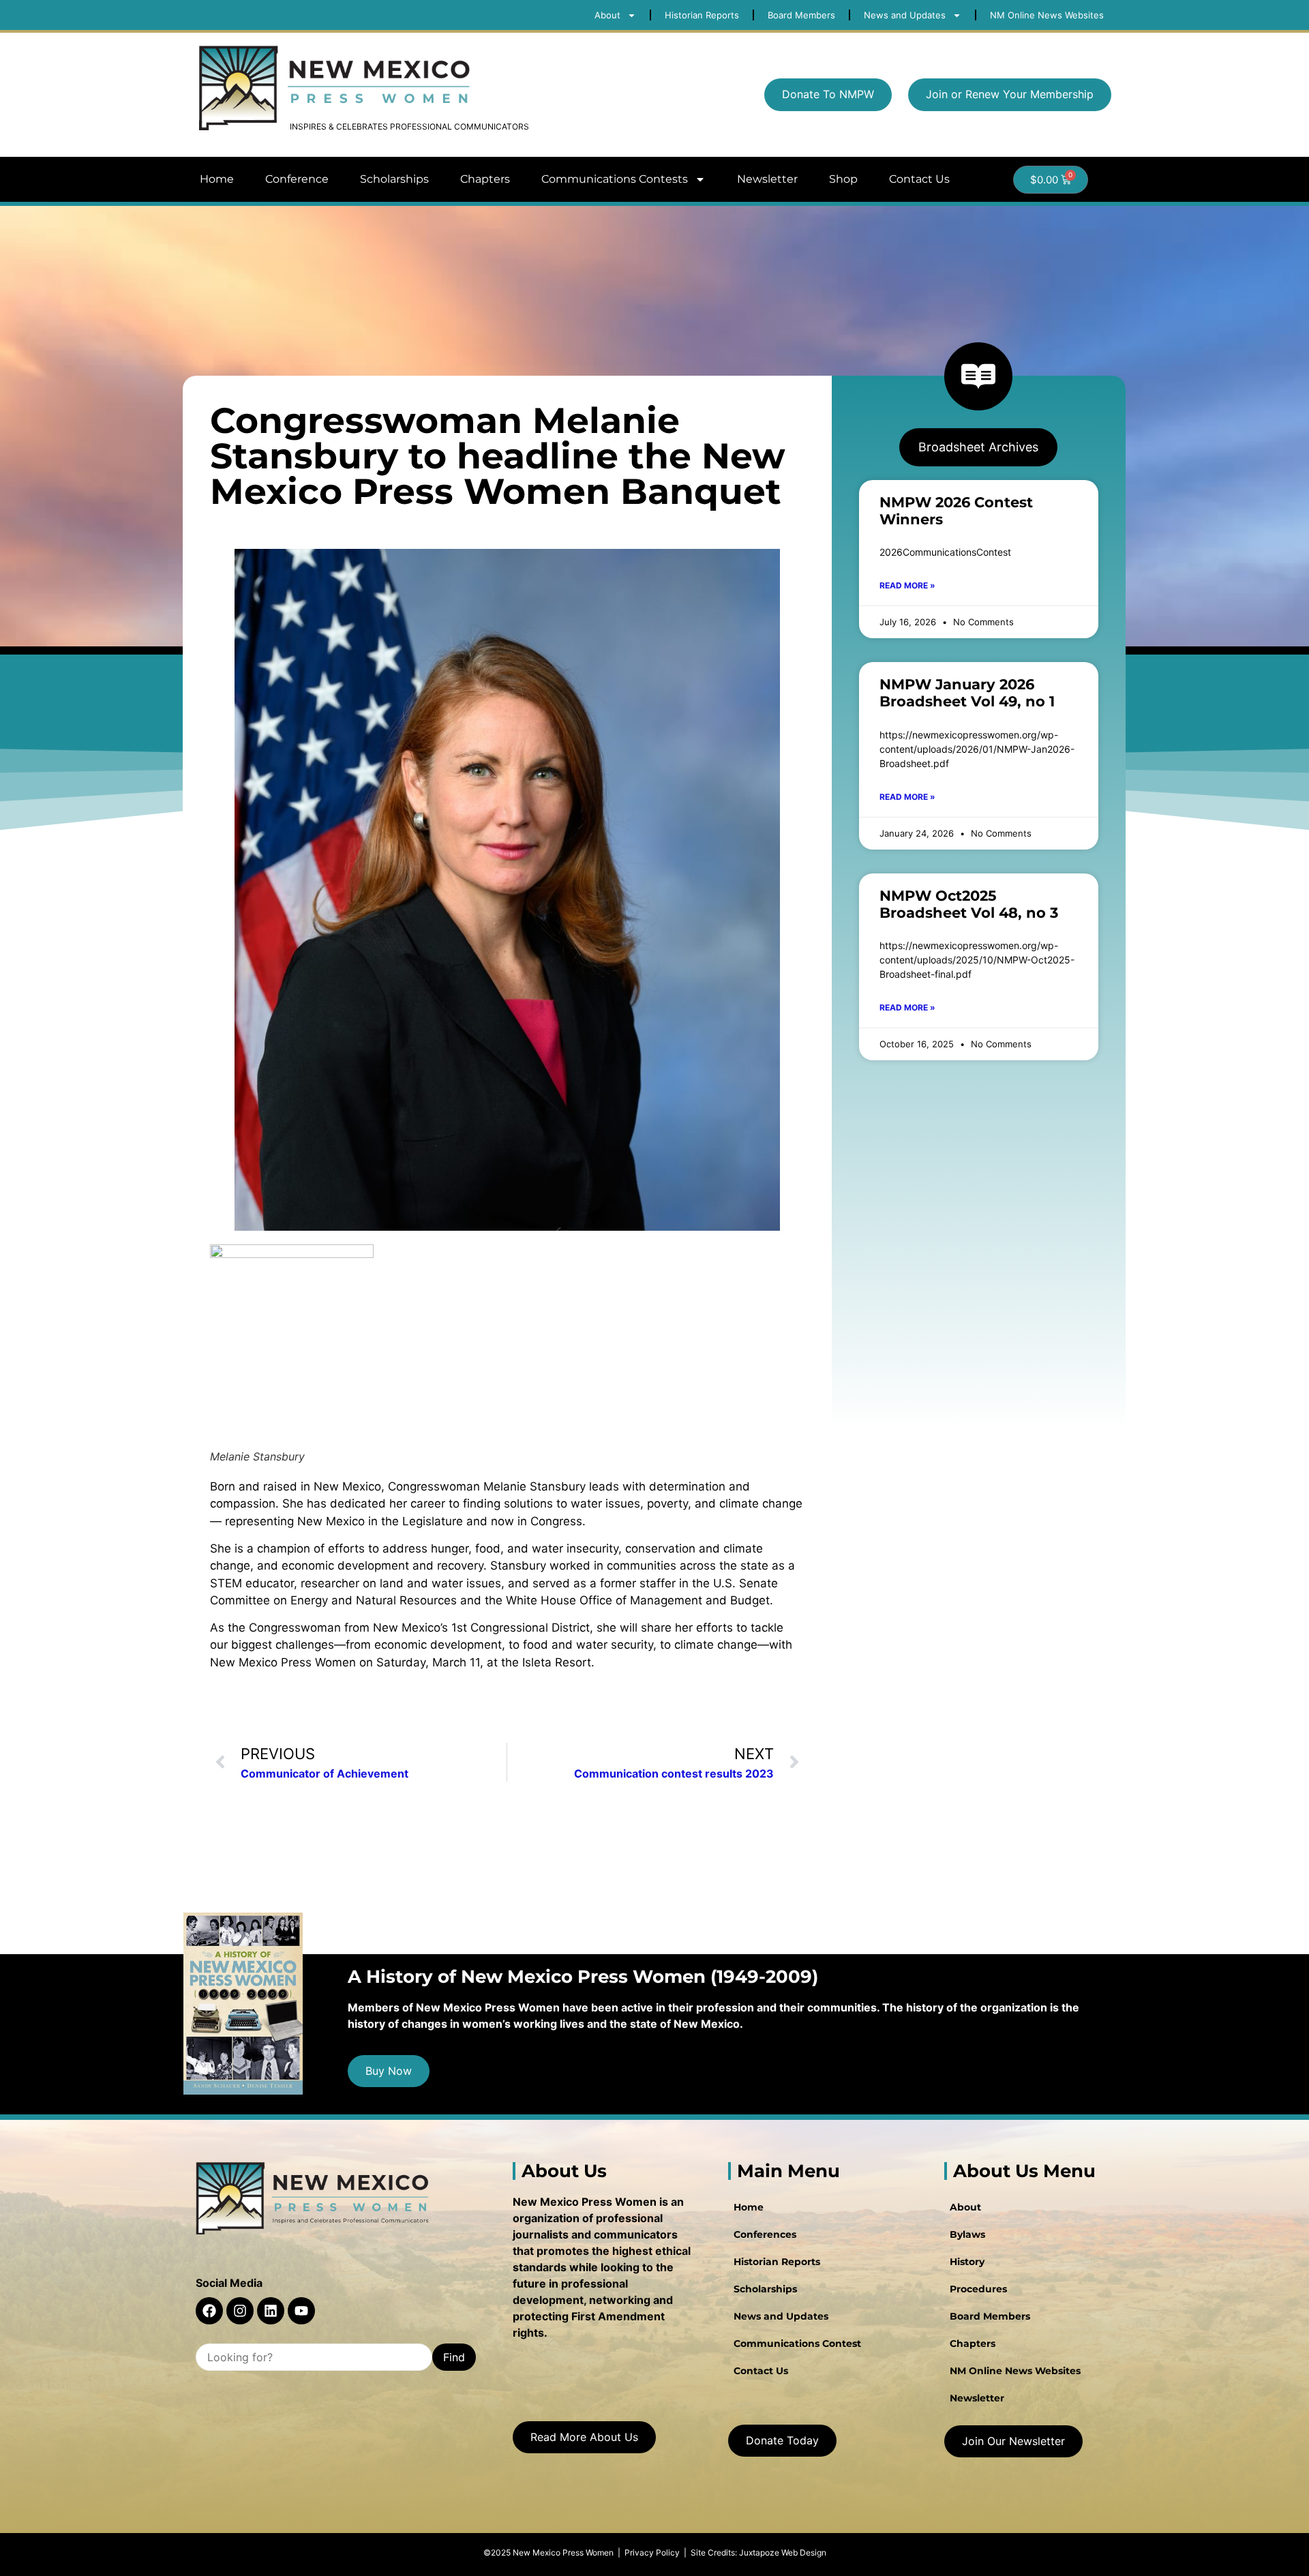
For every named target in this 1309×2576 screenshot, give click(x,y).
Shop (843, 179)
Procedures (978, 2289)
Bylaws (967, 2234)
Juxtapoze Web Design (783, 2552)
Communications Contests (615, 179)
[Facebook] (209, 2311)
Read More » (907, 585)
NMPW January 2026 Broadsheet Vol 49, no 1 (967, 693)
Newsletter (767, 179)
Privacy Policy (652, 2552)
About (965, 2207)
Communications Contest (797, 2343)
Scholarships (394, 179)
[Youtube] (301, 2311)
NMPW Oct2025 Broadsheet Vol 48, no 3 (969, 904)
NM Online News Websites (1015, 2371)
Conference (297, 179)
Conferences (765, 2234)
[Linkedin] (271, 2311)
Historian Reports (777, 2262)
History (967, 2262)
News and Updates (781, 2316)
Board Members (990, 2316)
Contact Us (919, 179)
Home (217, 179)
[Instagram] (240, 2311)
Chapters (485, 179)
